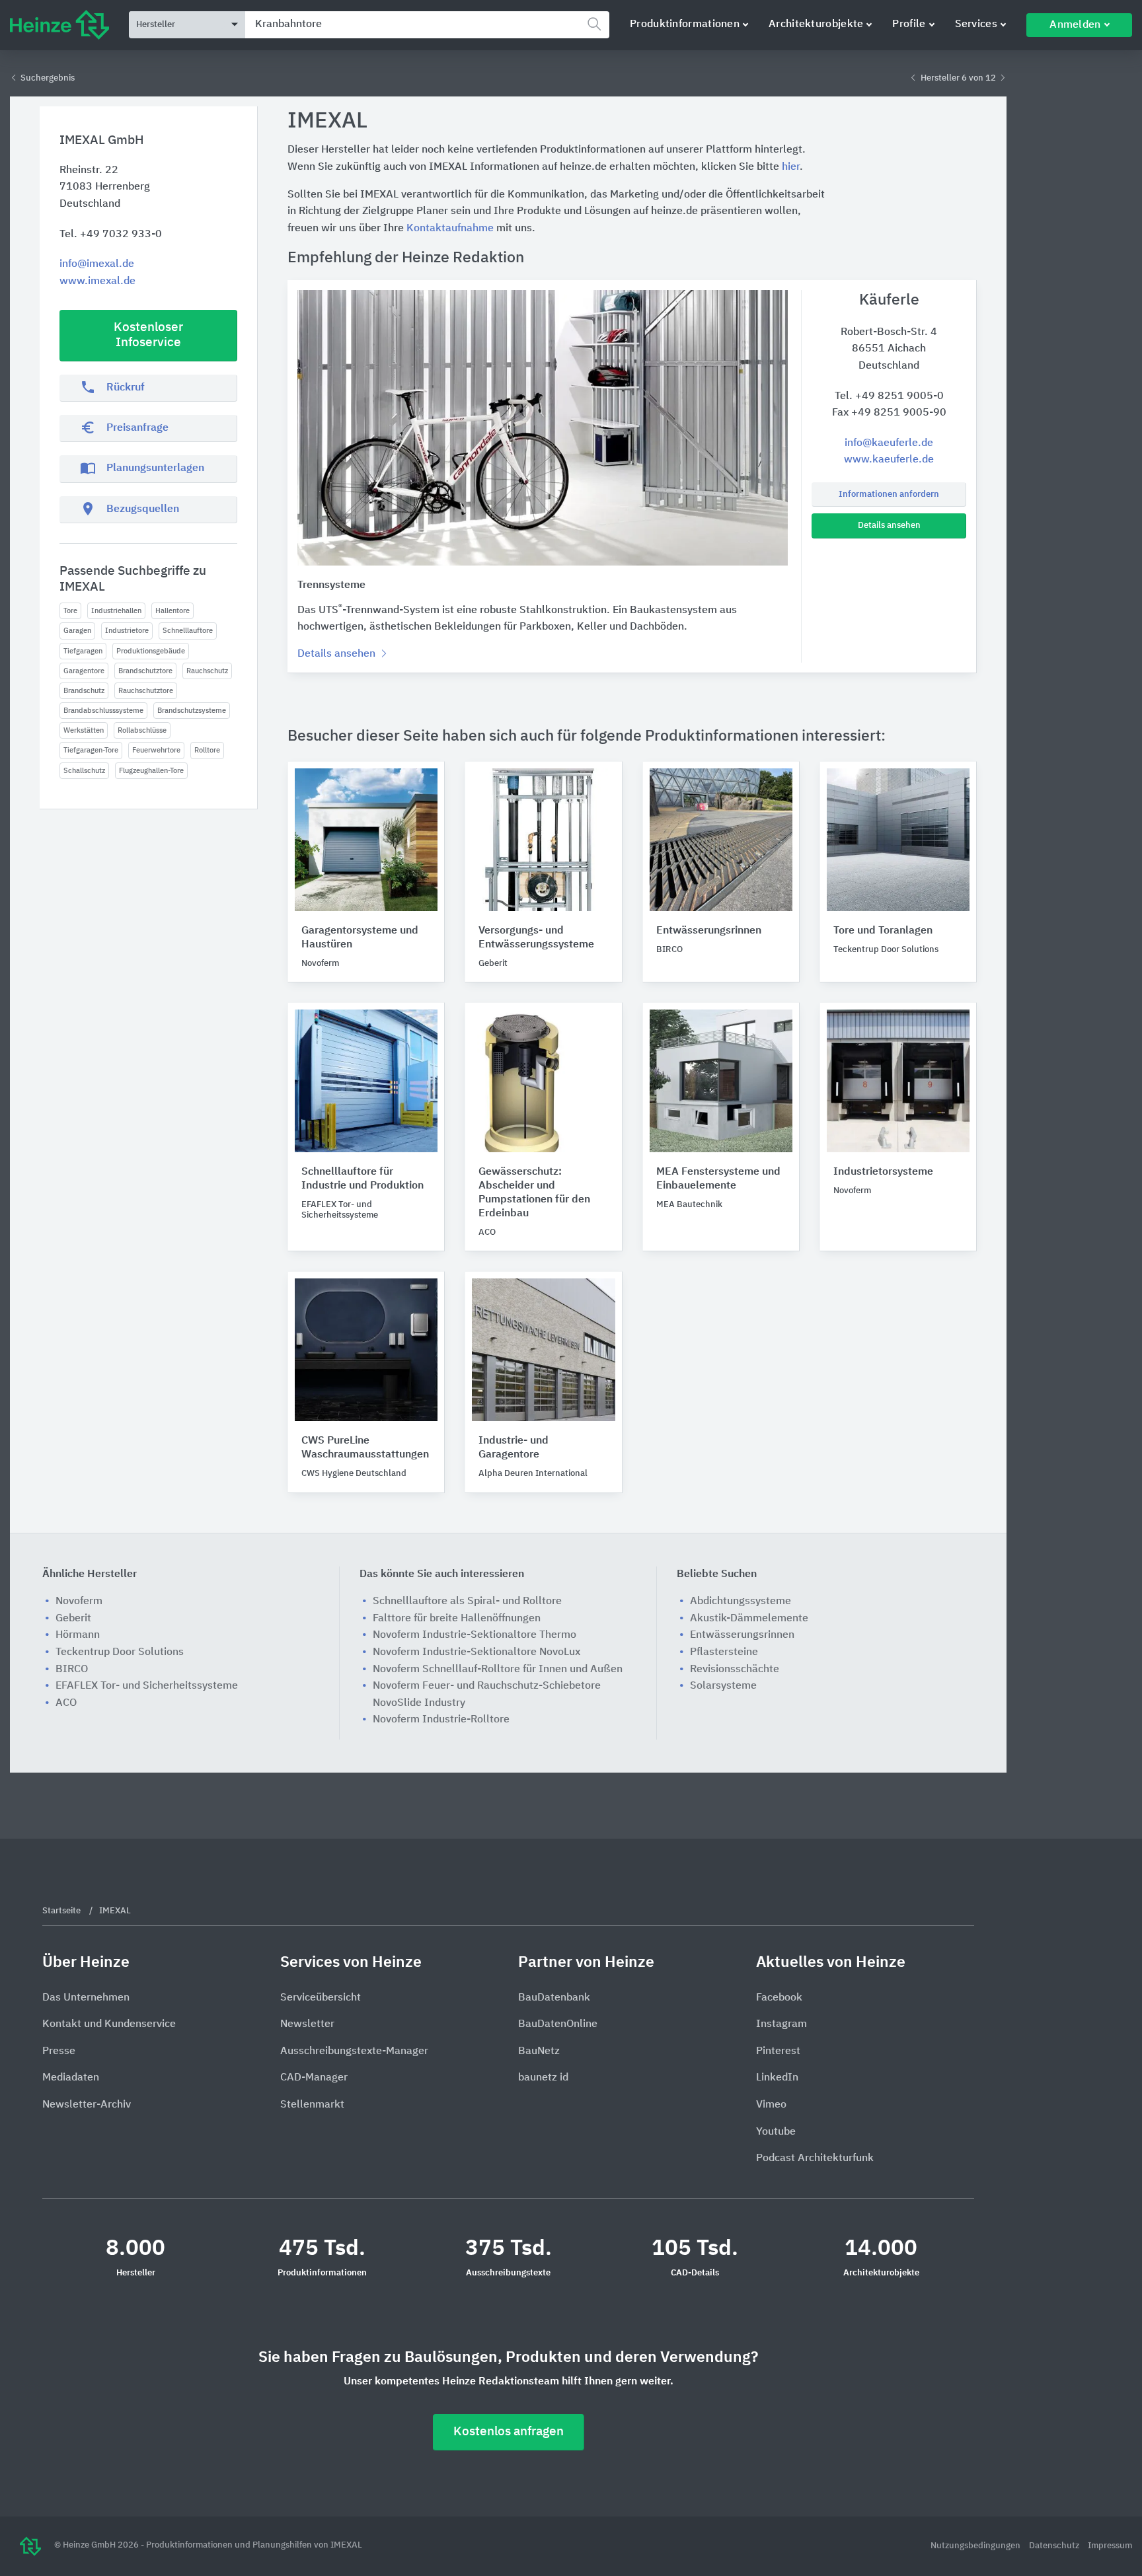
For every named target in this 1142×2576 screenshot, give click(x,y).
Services (976, 24)
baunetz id (543, 2078)
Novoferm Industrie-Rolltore (441, 1720)
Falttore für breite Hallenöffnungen (457, 1619)
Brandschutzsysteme (192, 711)
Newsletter (307, 2024)
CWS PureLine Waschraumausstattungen (365, 1448)
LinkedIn (777, 2078)
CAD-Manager (314, 2078)
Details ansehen (889, 526)
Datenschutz (1055, 2546)
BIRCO (72, 1670)
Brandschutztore (145, 671)
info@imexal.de (97, 264)
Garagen (77, 631)
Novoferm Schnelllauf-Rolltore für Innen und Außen (498, 1670)
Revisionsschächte (735, 1670)
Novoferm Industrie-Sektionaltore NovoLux (476, 1652)
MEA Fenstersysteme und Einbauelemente (718, 1179)
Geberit (73, 1619)
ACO (66, 1703)
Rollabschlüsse (142, 730)
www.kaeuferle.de (889, 460)
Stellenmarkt (312, 2105)
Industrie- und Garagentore (514, 1448)
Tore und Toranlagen (883, 931)
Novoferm (79, 1601)
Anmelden (1075, 25)
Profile (909, 24)
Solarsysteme (723, 1686)
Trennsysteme (331, 585)
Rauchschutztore (146, 691)
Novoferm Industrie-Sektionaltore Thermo (475, 1635)
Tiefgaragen (83, 651)
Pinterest (778, 2051)
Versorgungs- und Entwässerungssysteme (536, 938)
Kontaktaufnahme (450, 229)
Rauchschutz (207, 671)
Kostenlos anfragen (509, 2432)
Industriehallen (116, 611)
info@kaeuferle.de (889, 443)
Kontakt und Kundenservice (109, 2024)
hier (791, 167)
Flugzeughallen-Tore (151, 771)
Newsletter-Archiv (87, 2105)
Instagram (781, 2024)
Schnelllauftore (188, 631)
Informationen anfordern (889, 495)
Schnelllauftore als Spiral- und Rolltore (467, 1601)
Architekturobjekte (816, 24)
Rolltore (207, 750)
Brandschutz (84, 691)
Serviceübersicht (321, 1998)
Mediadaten (71, 2078)
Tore (70, 611)
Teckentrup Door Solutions (120, 1652)
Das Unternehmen (86, 1998)
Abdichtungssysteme (741, 1601)
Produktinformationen (685, 24)
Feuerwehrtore (156, 750)
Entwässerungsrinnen (709, 931)
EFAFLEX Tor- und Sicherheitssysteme (147, 1686)
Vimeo (771, 2105)
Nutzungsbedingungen (976, 2546)
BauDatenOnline (558, 2024)
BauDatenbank (554, 1998)
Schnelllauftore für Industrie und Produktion (362, 1179)
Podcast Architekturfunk (815, 2158)
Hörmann (78, 1635)
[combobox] (427, 25)
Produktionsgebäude (151, 651)
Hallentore (172, 611)
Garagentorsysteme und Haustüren (360, 938)
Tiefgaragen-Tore (91, 750)
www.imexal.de (97, 281)
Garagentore (84, 671)
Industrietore (127, 631)
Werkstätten (84, 730)
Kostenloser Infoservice (148, 335)
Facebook (779, 1998)
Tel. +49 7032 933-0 (111, 235)
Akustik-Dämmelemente (749, 1619)
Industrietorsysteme (883, 1172)
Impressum (1110, 2546)
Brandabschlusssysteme (103, 711)
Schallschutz (84, 771)
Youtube (776, 2132)
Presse (59, 2051)
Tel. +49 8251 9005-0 (889, 396)
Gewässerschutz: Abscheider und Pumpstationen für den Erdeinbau (534, 1193)
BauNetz (539, 2051)
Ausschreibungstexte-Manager (354, 2051)
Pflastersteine (724, 1652)
